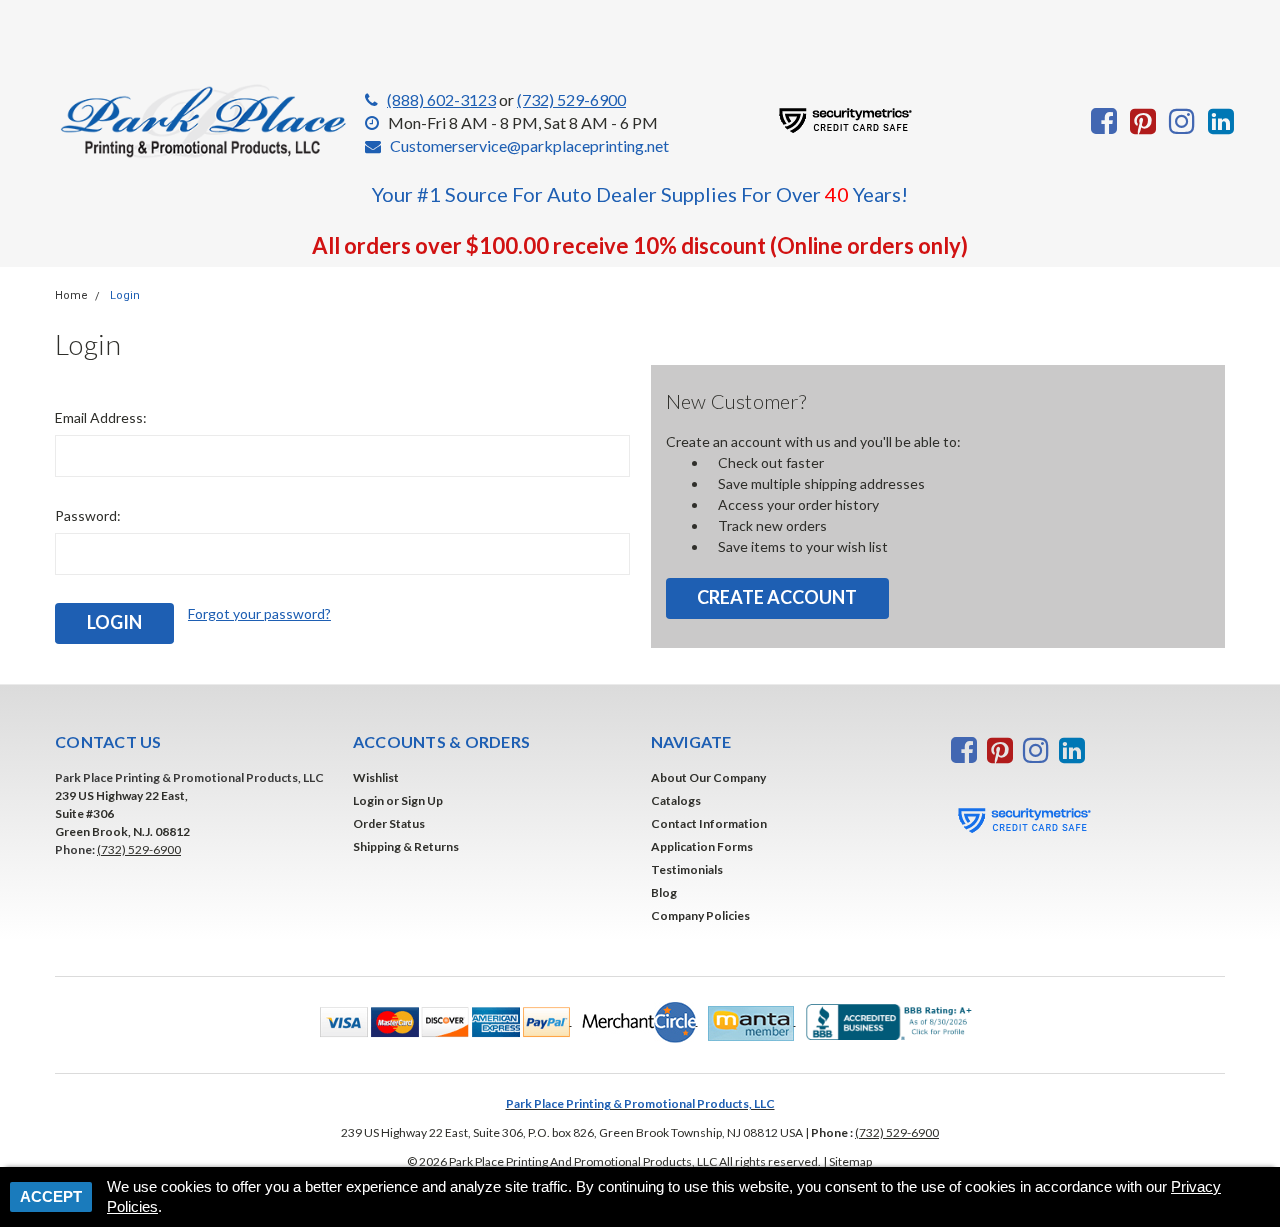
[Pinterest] (1143, 121)
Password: (88, 515)
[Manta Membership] (747, 1020)
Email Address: (101, 417)
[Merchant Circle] (635, 1020)
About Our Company (708, 777)
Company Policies (700, 915)
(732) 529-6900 (571, 99)
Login (125, 295)
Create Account (777, 597)
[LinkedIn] (1221, 121)
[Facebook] (1104, 121)
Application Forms (702, 846)
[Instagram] (1182, 121)
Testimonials (687, 869)
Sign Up (422, 800)
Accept (51, 1196)
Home (71, 295)
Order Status (389, 823)
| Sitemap (847, 1161)
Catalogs (676, 800)
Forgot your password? (259, 613)
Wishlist (376, 777)
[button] (441, 1020)
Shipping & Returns (406, 846)
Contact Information (709, 823)
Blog (664, 892)
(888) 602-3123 (441, 99)
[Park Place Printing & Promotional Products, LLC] (205, 122)
